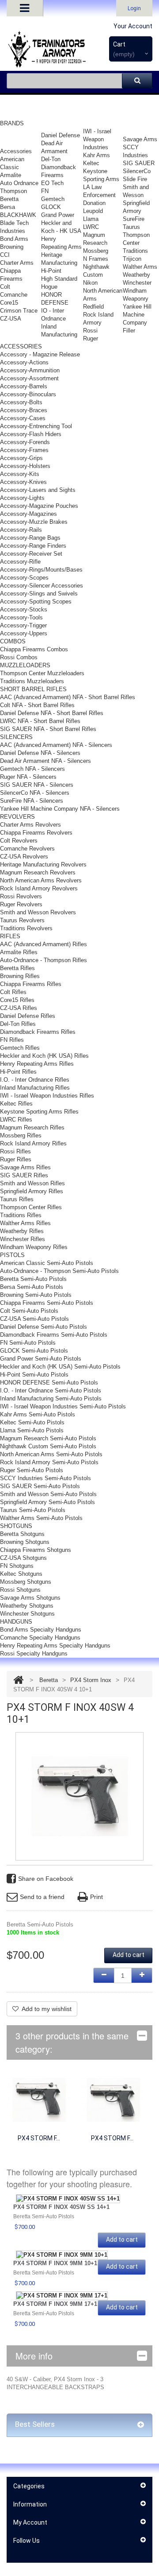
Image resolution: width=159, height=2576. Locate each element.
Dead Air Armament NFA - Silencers (45, 761)
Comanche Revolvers (27, 849)
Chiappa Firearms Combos (34, 649)
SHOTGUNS (16, 1526)
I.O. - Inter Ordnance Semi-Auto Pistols (51, 1390)
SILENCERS (16, 737)
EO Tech (52, 183)
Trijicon (132, 259)
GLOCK (51, 207)
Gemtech (53, 199)
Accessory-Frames (24, 450)
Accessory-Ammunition (30, 370)
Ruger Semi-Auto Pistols (32, 1470)
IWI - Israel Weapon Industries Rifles (47, 1096)
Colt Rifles (13, 992)
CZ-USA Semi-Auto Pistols (34, 1319)
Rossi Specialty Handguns (34, 1654)
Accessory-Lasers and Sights (38, 490)
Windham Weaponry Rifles (34, 1247)
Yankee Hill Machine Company (137, 315)
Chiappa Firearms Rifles (31, 984)
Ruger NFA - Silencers (28, 777)
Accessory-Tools (21, 617)
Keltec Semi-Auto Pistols (32, 1422)
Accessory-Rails (21, 530)
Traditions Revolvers (26, 928)
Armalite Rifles (19, 952)
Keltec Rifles (16, 1104)
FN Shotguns (17, 1566)
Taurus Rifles (17, 1199)
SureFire (134, 219)
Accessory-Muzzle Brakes (34, 522)
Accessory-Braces (24, 410)
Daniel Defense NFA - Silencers (40, 753)
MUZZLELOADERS (25, 665)
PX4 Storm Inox (91, 1680)
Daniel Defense (61, 135)
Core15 (9, 303)
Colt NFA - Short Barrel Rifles (37, 705)
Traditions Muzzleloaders (32, 681)
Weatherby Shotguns (27, 1606)
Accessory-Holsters (25, 466)
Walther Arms (140, 267)
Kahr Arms (97, 155)
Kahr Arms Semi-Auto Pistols (38, 1414)
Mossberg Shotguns (26, 1582)
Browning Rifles (20, 976)
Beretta (9, 199)
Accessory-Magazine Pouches (39, 506)
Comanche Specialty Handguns (40, 1638)
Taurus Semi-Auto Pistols (33, 1510)
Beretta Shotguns (22, 1534)
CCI (5, 255)
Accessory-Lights (22, 498)
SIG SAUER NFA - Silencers (37, 785)
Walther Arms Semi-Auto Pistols (41, 1518)
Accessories (16, 151)
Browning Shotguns (25, 1542)
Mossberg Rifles (21, 1135)
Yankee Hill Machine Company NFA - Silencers (60, 809)
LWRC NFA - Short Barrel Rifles (40, 721)
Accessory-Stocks (24, 609)
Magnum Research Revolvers (38, 872)
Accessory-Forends (25, 442)
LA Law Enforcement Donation (99, 195)
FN (45, 191)
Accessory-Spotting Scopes (36, 601)
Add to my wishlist (47, 2009)
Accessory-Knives (23, 482)
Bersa (8, 207)
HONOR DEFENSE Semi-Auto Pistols (49, 1383)
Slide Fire (135, 179)
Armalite (11, 175)
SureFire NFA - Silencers (32, 801)
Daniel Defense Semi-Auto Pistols (44, 1327)
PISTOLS (12, 1255)
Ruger (91, 338)
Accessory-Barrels (24, 386)
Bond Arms (14, 239)
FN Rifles (12, 1040)
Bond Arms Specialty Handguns (41, 1630)
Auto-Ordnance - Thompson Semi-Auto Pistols (59, 1271)
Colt (5, 287)
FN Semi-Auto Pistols (28, 1343)
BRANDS (12, 123)
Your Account (133, 26)
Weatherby (136, 275)
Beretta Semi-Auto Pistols (33, 1279)
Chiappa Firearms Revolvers (36, 833)
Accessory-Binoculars (28, 394)
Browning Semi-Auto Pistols (36, 1295)
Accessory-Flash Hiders (31, 434)
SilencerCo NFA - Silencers (35, 793)
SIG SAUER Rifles (24, 1175)
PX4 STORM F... (39, 2138)
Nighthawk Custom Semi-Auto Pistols (48, 1446)
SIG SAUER (139, 163)
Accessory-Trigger (23, 625)
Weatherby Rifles (22, 1231)
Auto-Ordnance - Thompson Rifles (44, 960)
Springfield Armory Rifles (32, 1191)
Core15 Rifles (17, 1000)
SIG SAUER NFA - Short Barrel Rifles (48, 729)
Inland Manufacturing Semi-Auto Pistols (51, 1398)
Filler (129, 331)
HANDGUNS (16, 1622)
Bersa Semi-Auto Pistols (32, 1287)
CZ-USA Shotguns (23, 1558)
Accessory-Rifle (20, 562)
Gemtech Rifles (20, 1048)
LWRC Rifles (16, 1120)
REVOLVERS (17, 817)
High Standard (59, 279)
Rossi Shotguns (20, 1590)
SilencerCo (137, 171)
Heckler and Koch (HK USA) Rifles (44, 1056)
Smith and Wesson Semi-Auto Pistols (48, 1494)
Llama (91, 219)
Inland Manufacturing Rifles (35, 1088)
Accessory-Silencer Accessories (42, 586)
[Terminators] (46, 49)
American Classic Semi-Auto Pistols (47, 1263)
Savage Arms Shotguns (30, 1598)
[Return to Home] (18, 1680)
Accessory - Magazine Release (40, 354)
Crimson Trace (19, 311)
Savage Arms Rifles (25, 1167)
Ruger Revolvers (21, 904)
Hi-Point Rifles (18, 1072)
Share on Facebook (46, 1879)
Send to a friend (42, 1897)
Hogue (49, 287)
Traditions (135, 251)
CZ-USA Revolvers (24, 857)
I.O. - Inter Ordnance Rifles (35, 1080)
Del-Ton (51, 159)
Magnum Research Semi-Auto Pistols (48, 1438)
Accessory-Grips (21, 458)
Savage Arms (140, 139)
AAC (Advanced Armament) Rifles (44, 944)
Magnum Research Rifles (32, 1127)
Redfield (93, 307)
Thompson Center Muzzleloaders (42, 673)
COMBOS (13, 641)
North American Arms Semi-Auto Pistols (51, 1454)
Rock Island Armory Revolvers (39, 888)
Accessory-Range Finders (33, 546)
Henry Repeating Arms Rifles (37, 1064)
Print (97, 1897)
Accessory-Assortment (29, 378)
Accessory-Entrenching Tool (36, 426)
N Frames (96, 259)
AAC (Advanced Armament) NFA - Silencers (56, 745)
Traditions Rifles (21, 1215)
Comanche (14, 295)
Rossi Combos (19, 657)
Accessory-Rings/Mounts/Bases (41, 570)
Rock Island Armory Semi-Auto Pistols (49, 1462)
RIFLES (10, 936)
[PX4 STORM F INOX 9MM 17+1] (62, 2296)
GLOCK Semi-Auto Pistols (34, 1351)
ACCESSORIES (21, 346)
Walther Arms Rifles (25, 1223)
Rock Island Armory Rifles (33, 1143)
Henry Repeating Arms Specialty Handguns (55, 1646)
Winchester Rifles (23, 1239)
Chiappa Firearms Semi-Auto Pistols (47, 1303)
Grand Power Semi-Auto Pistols (41, 1359)
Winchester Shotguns (27, 1614)
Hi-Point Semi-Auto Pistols (34, 1375)
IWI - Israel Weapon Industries (97, 139)
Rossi (90, 331)
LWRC (91, 227)
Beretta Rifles (17, 968)
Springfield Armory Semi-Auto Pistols (47, 1502)
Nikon (90, 283)
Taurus (131, 227)
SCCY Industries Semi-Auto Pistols (45, 1478)
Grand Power (58, 215)
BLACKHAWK (18, 215)
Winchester (137, 283)
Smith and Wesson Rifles (32, 1183)
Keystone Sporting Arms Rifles (39, 1112)
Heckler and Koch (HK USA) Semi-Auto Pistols (60, 1367)
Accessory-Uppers (24, 633)
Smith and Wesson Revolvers (38, 912)
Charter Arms (17, 263)
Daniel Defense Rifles (28, 1016)
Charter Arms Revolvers (30, 825)
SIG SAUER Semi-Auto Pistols (40, 1486)
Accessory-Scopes (24, 578)
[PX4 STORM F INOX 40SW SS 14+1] (39, 2099)
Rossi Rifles (15, 1151)
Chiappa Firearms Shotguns (36, 1550)
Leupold (93, 211)
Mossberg (96, 251)
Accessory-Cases (23, 418)
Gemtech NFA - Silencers (32, 769)
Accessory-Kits (20, 474)
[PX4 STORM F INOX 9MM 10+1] (112, 2099)
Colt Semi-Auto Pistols (29, 1311)
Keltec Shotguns (21, 1574)
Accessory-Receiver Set (31, 554)
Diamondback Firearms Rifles (38, 1032)
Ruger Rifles (16, 1159)
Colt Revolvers (19, 841)
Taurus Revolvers (22, 920)
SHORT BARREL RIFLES (33, 689)
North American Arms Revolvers (41, 880)
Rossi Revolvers (21, 896)
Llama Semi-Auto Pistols (32, 1430)
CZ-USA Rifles (19, 1008)
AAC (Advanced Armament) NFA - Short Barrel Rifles (68, 697)
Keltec (91, 163)
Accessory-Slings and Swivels (39, 594)
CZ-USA (11, 319)
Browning (12, 247)
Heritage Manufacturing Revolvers (43, 864)
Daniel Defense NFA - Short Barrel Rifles (52, 713)
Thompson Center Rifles (31, 1207)
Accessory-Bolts (21, 402)
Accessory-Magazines (28, 514)
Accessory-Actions (24, 362)
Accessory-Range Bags (30, 538)
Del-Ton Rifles (18, 1024)
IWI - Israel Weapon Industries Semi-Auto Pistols (63, 1406)
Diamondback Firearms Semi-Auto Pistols (54, 1335)
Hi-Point (51, 271)
